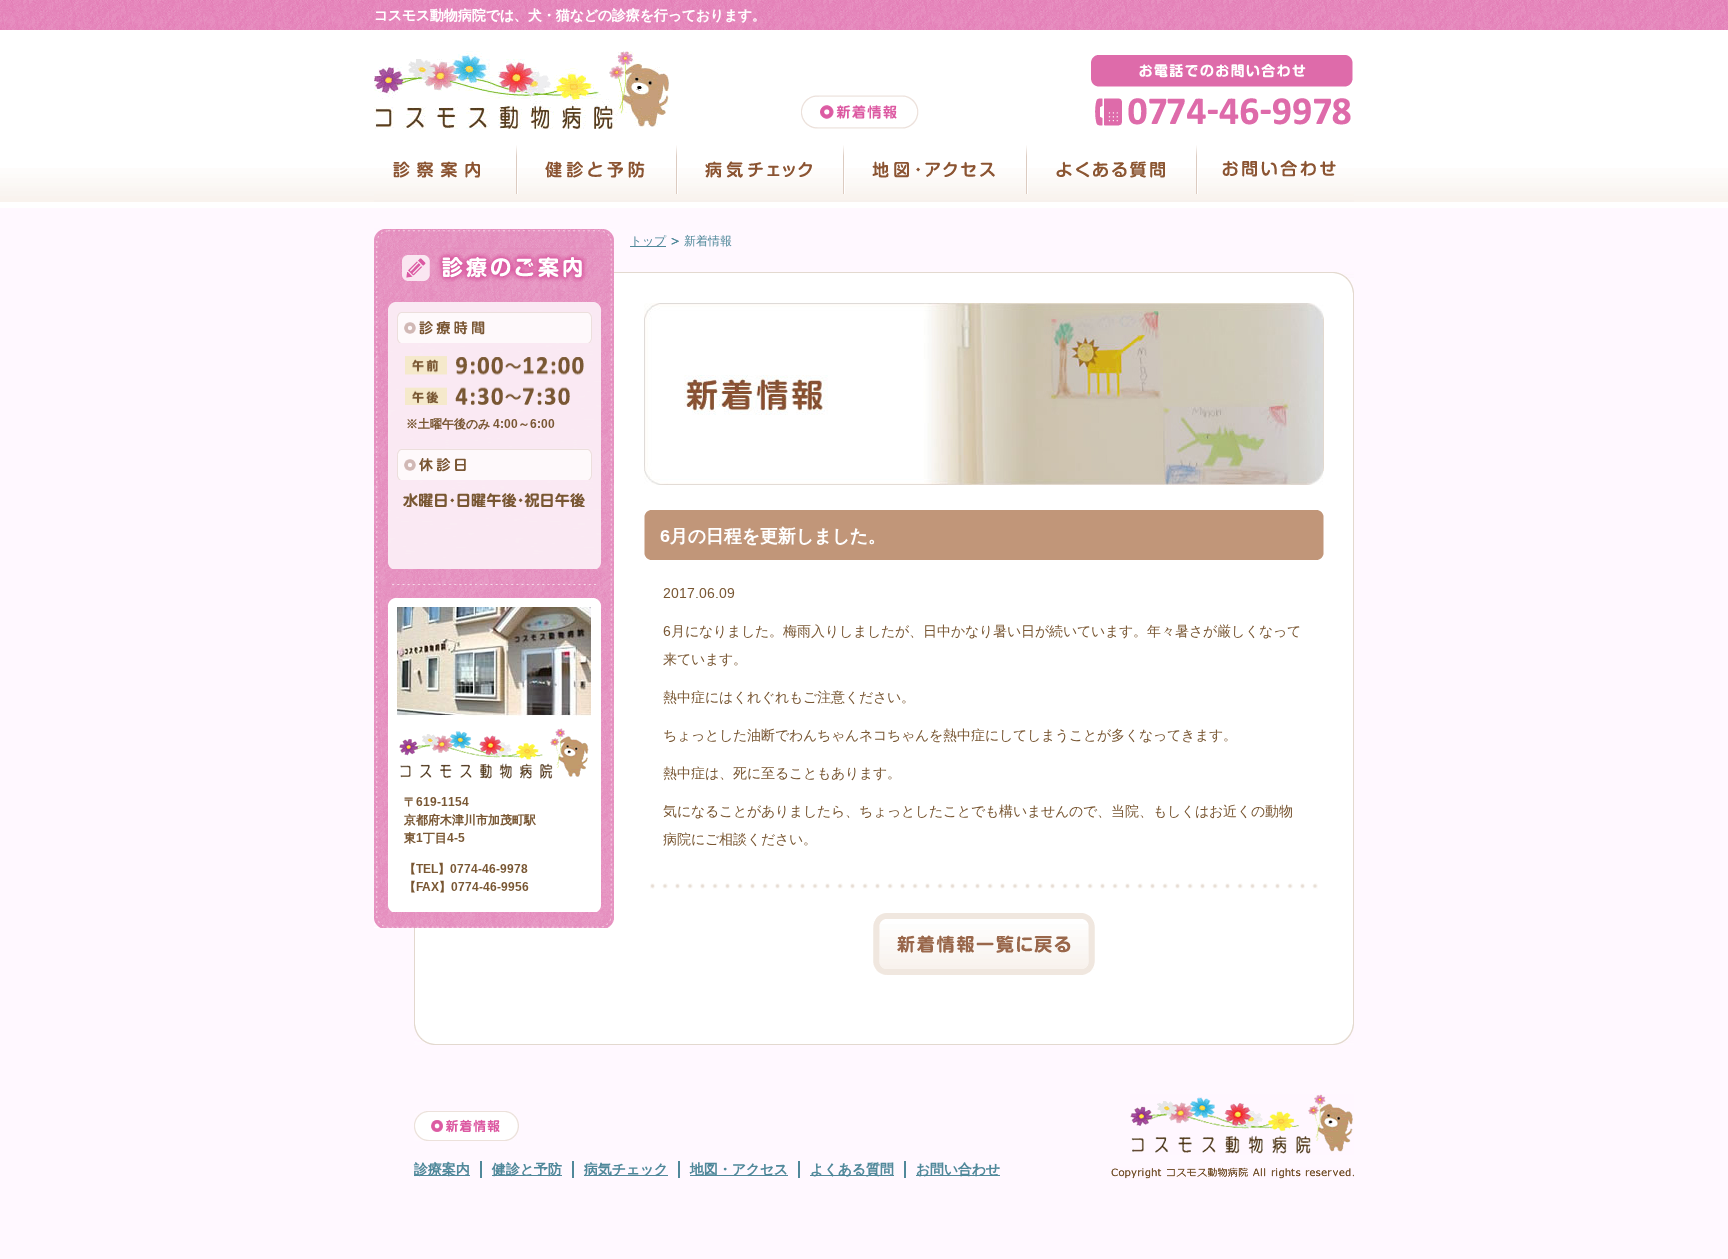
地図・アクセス (934, 171)
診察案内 (445, 171)
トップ (648, 241)
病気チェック (759, 171)
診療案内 (442, 1169)
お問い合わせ (1275, 171)
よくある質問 (1111, 171)
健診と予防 (596, 171)
